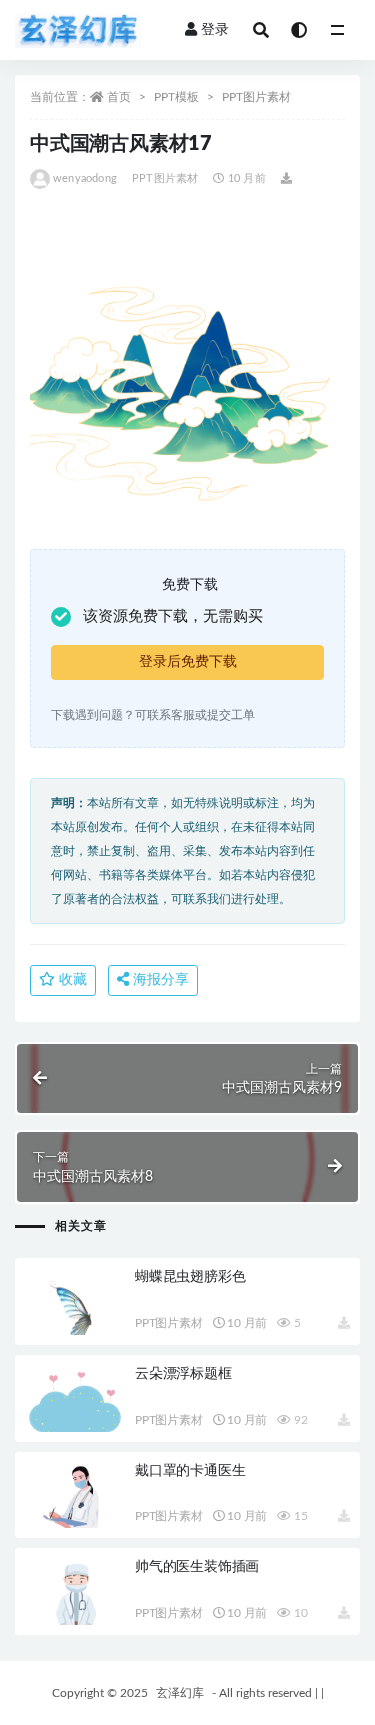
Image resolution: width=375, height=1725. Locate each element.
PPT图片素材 (256, 97)
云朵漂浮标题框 (183, 1374)
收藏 (71, 980)
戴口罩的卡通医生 (190, 1471)
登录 (215, 30)
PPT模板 (176, 97)
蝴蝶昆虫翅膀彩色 (190, 1277)
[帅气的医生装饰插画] (75, 1608)
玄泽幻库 (180, 1693)
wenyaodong (85, 178)
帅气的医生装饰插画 (197, 1567)
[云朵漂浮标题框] (75, 1406)
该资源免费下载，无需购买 (173, 616)
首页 (119, 97)
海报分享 (159, 980)
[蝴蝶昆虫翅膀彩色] (75, 1319)
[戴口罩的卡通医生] (75, 1512)
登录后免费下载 (188, 662)
